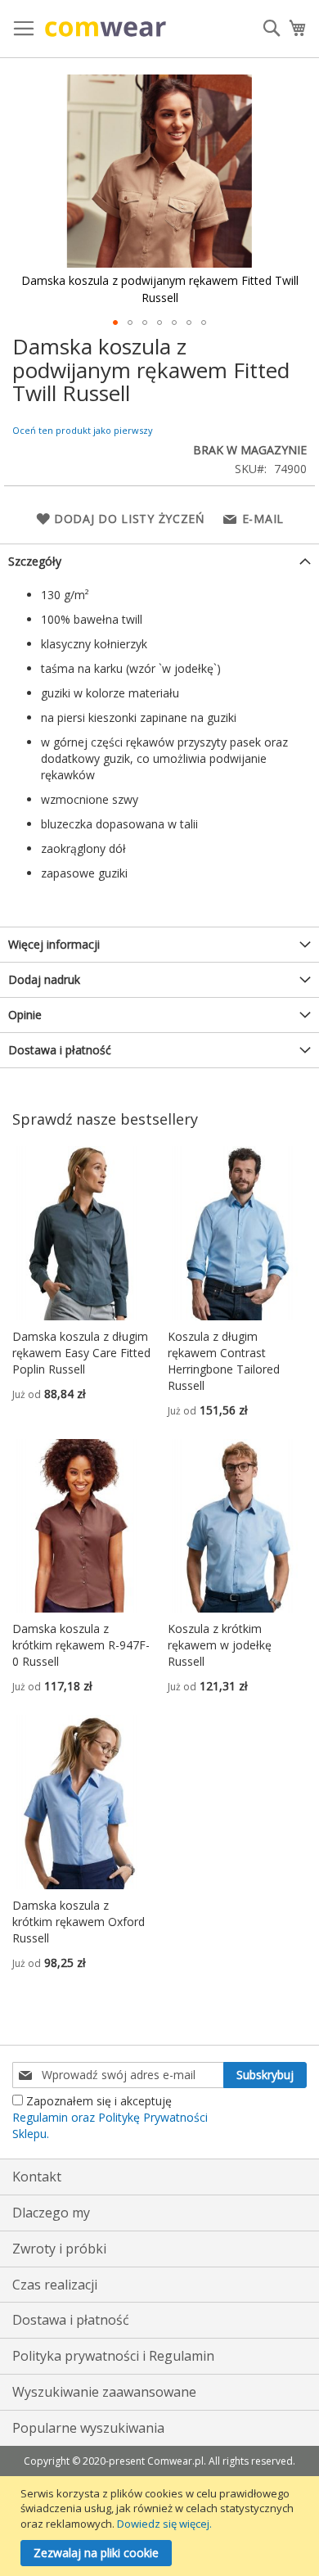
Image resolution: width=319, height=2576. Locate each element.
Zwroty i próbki (59, 2249)
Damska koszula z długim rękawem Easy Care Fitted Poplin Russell (81, 1353)
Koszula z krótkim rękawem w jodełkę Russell (220, 1645)
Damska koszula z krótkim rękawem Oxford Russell (79, 1922)
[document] (162, 2526)
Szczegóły (35, 561)
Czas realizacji (55, 2285)
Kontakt (37, 2177)
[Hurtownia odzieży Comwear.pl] (106, 29)
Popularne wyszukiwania (88, 2428)
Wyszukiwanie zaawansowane (104, 2392)
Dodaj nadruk (44, 979)
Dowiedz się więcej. (164, 2524)
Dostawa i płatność (60, 1050)
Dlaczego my (51, 2213)
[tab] (159, 561)
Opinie (25, 1015)
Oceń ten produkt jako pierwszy (83, 430)
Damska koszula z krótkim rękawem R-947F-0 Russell (81, 1645)
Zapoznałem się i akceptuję (110, 2117)
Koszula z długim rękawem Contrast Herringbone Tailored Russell (224, 1361)
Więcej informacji (54, 944)
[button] (115, 323)
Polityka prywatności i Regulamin (113, 2356)
